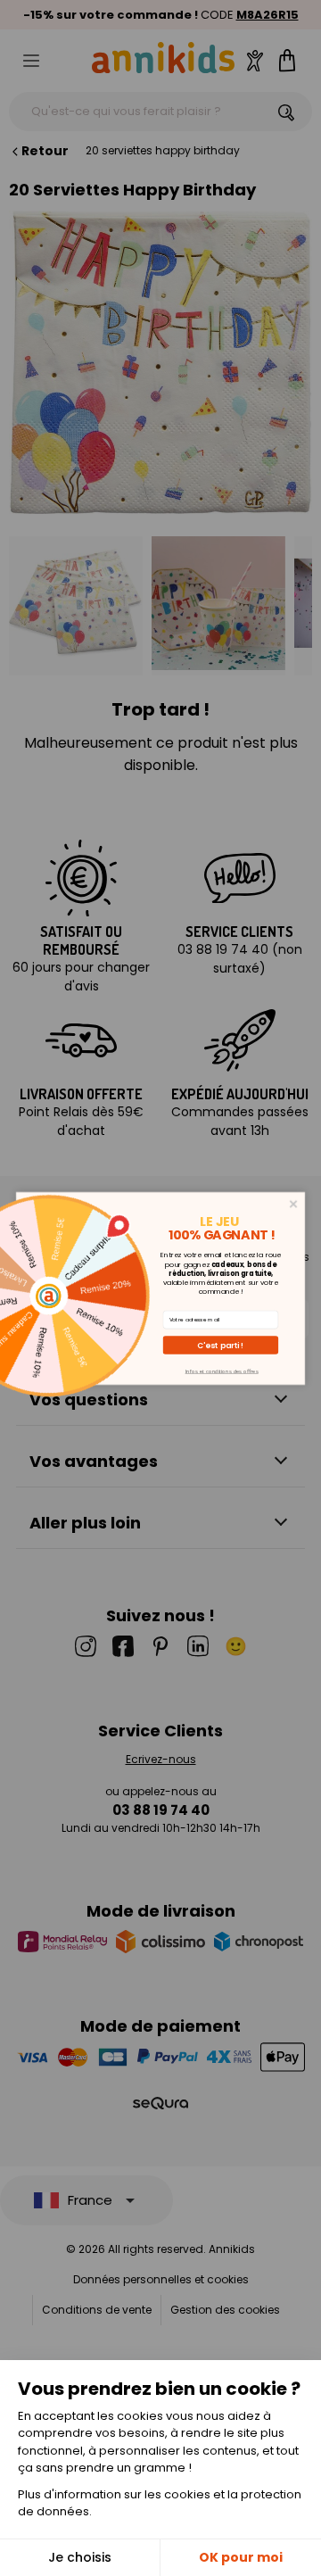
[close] (294, 1204)
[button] (221, 1345)
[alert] (160, 1288)
